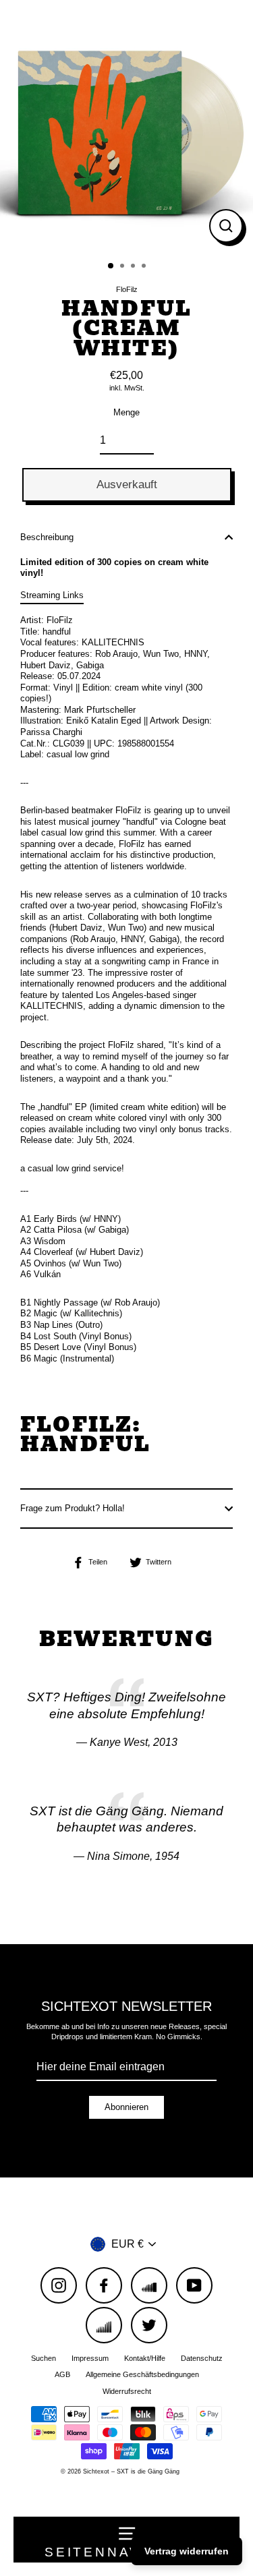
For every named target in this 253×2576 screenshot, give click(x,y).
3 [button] (134, 267)
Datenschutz (202, 2358)
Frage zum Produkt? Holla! (73, 1508)
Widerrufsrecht (127, 2391)
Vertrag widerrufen (187, 2551)
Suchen (44, 2358)
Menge (126, 412)
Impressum (90, 2358)
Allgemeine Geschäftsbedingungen (142, 2374)
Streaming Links (52, 595)
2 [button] (123, 267)
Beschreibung (47, 537)
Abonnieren (126, 2107)
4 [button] (145, 267)
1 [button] (111, 266)
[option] (126, 126)
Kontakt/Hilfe (145, 2358)
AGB (62, 2374)
